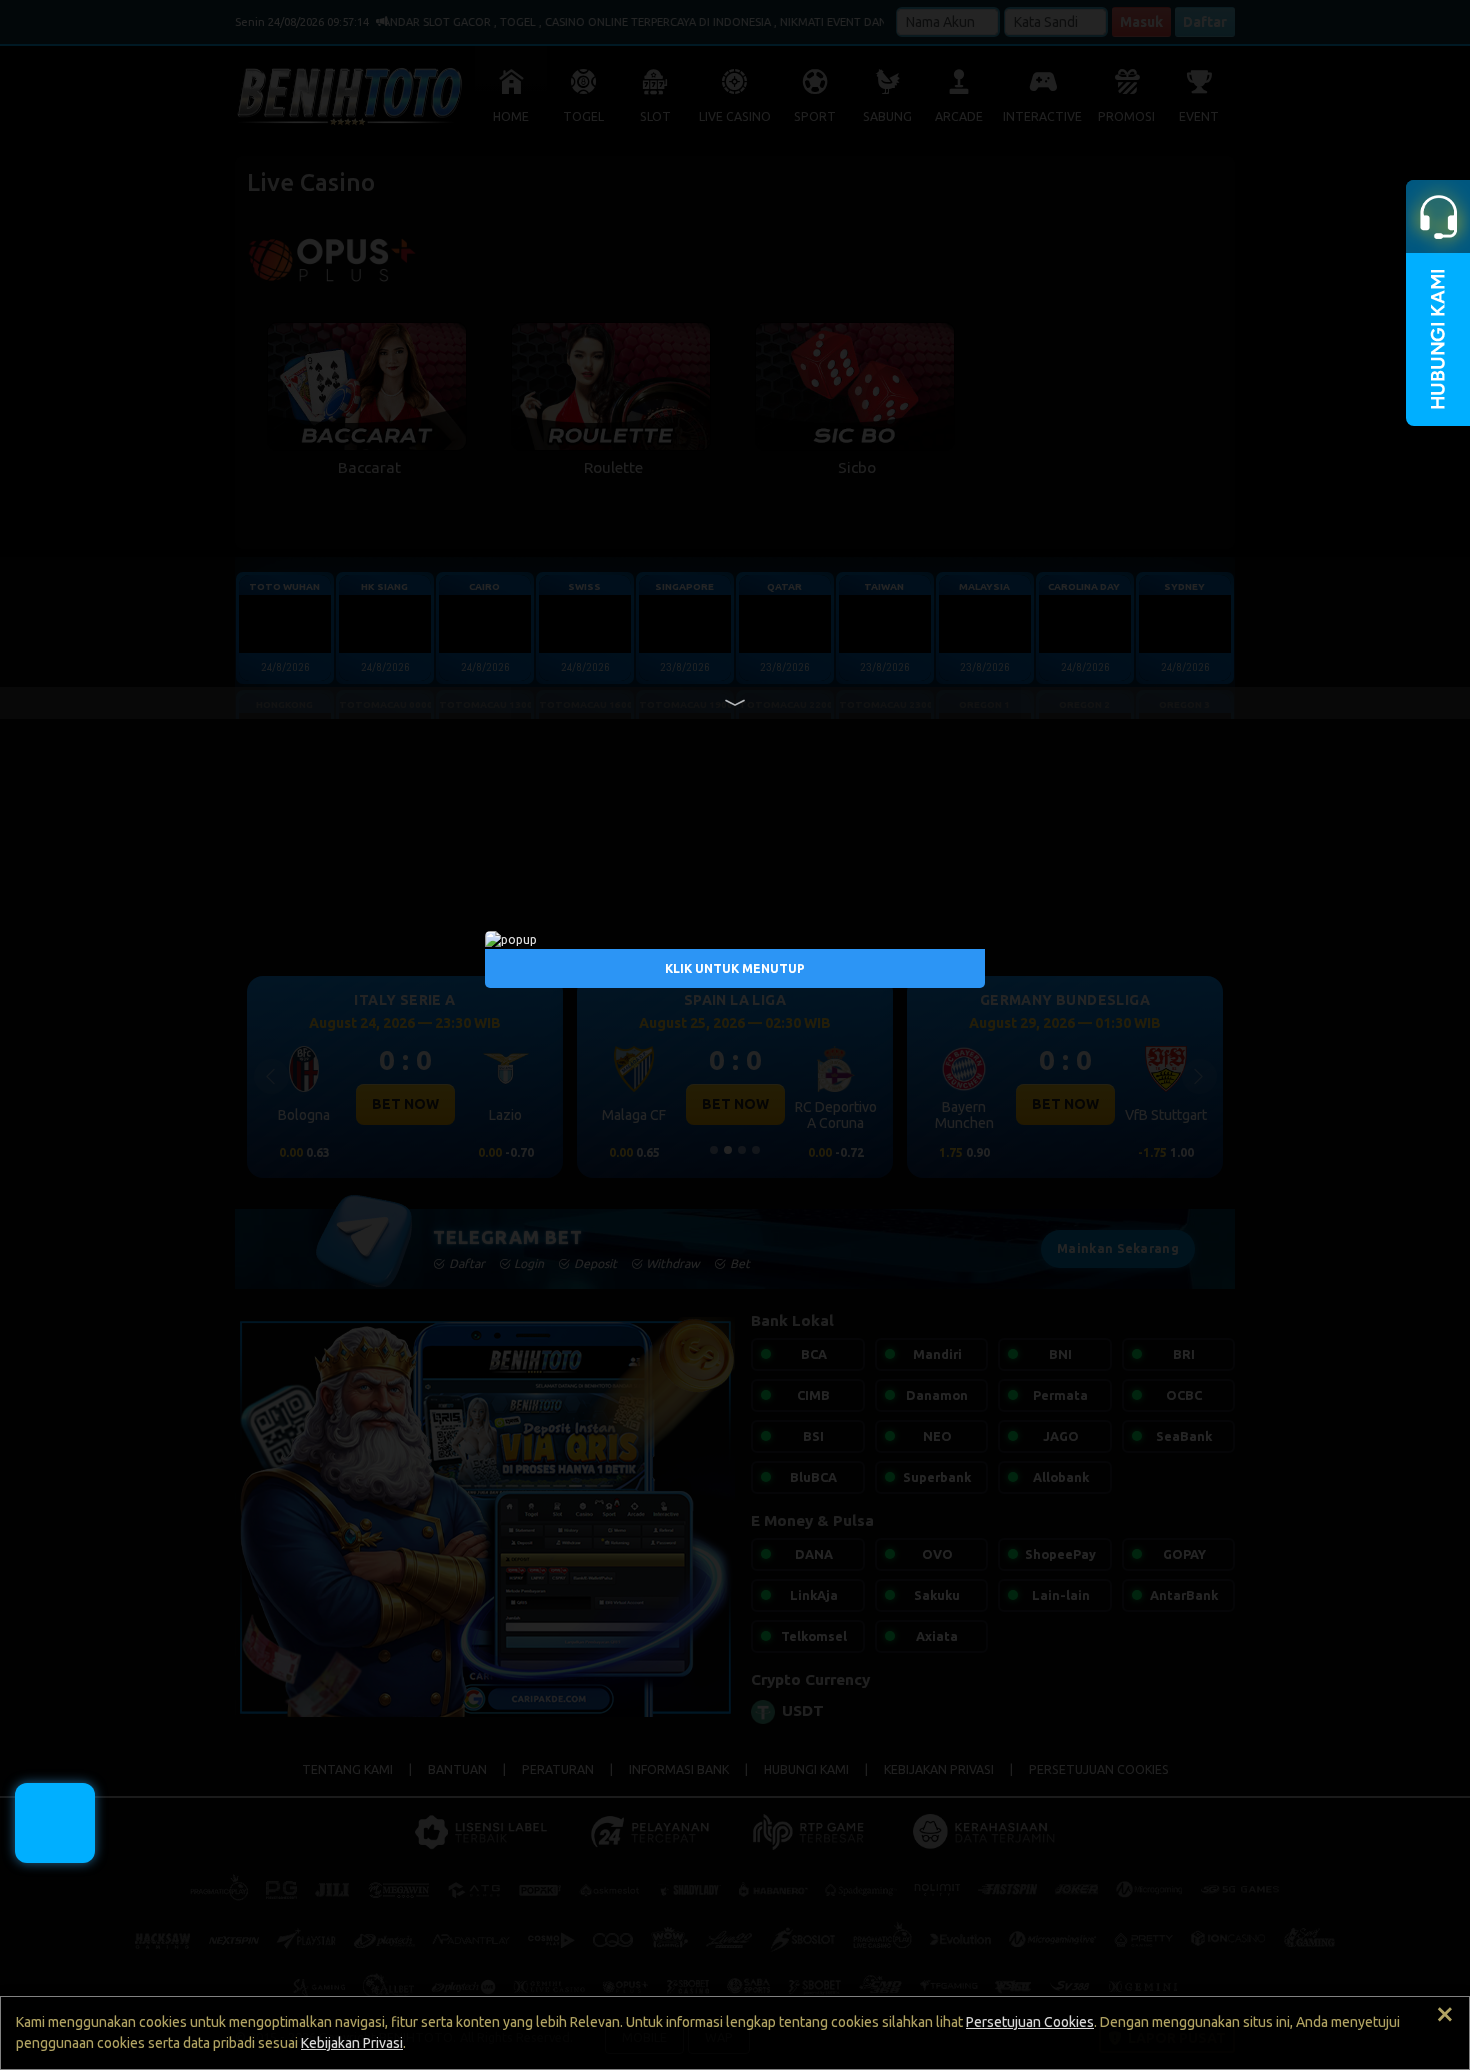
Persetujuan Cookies (1030, 2022)
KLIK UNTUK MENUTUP (735, 968)
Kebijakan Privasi (352, 2043)
